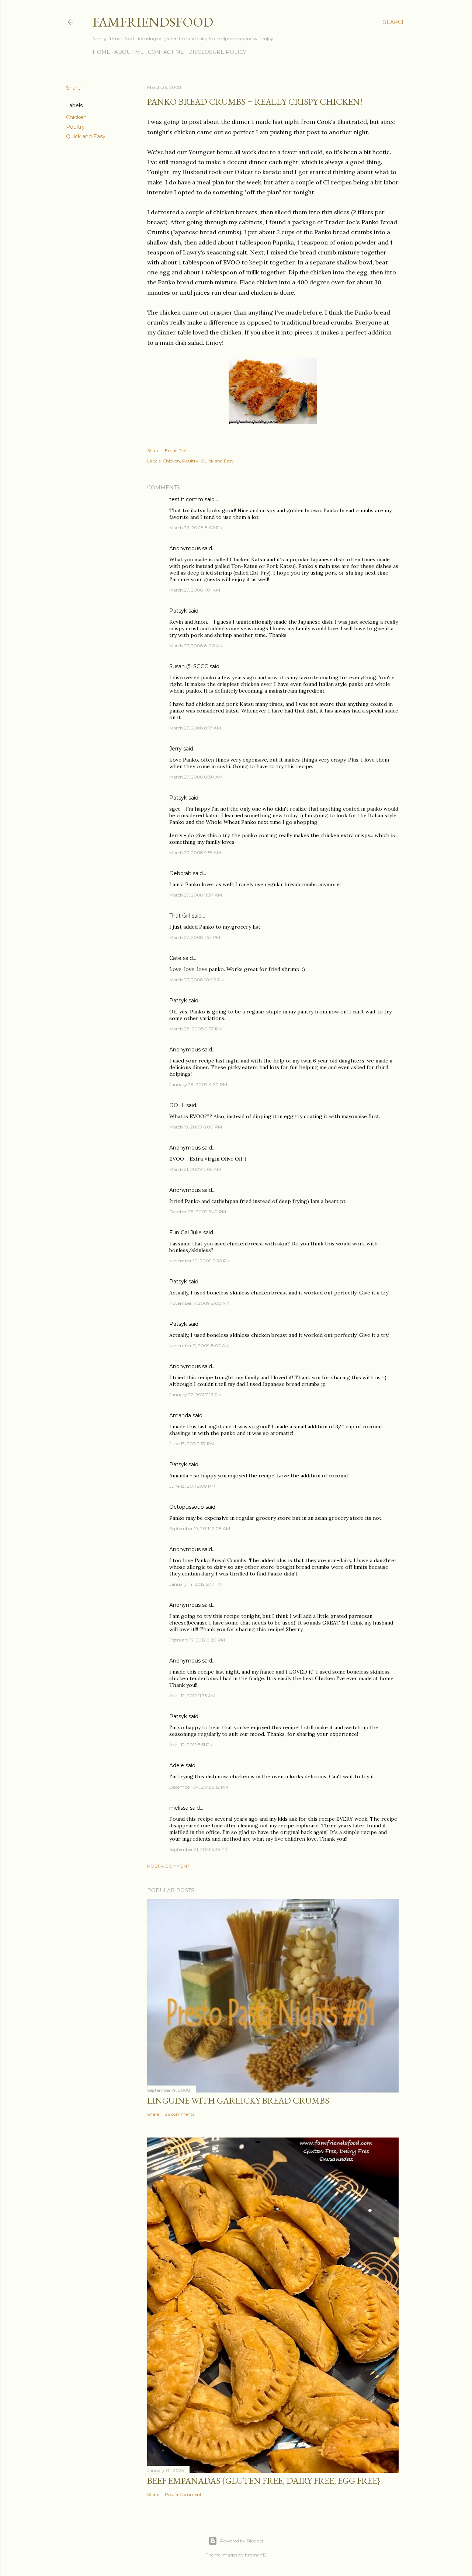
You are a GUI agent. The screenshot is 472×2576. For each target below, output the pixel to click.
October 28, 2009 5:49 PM (198, 1212)
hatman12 (256, 2555)
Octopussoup (187, 1507)
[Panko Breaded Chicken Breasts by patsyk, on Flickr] (273, 422)
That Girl (180, 916)
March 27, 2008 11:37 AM (196, 895)
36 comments (180, 2114)
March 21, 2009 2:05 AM (195, 1169)
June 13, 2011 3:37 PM (192, 1444)
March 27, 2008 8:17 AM (195, 728)
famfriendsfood (153, 22)
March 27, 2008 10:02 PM (197, 980)
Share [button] (73, 88)
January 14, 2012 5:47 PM (196, 1584)
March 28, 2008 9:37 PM (196, 1029)
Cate (175, 958)
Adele (177, 1765)
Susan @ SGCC (189, 666)
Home (101, 52)
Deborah (180, 873)
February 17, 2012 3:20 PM (197, 1640)
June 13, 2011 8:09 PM (192, 1486)
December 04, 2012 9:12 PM (199, 1787)
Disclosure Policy (217, 52)
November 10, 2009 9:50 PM (200, 1261)
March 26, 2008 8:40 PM (196, 528)
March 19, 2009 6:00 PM (196, 1127)
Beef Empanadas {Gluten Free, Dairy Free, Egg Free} (264, 2481)
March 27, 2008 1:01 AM (195, 590)
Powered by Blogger (242, 2541)
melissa (179, 1808)
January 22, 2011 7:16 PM (195, 1395)
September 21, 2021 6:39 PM (199, 1849)
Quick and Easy (86, 136)
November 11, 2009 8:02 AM (199, 1303)
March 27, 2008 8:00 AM (196, 646)
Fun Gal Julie (185, 1232)
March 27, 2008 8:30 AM (196, 777)
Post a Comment (168, 1866)
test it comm (186, 499)
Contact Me (166, 52)
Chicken (76, 117)
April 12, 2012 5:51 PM (191, 1745)
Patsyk (178, 611)
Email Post (176, 450)
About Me (129, 52)
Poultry (75, 127)
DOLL (177, 1105)
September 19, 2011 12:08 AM (200, 1528)
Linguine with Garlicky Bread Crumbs (238, 2100)
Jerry (176, 749)
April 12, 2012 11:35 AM (192, 1696)
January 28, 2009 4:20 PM (198, 1084)
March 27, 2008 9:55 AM (195, 852)
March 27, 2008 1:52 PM (195, 937)
